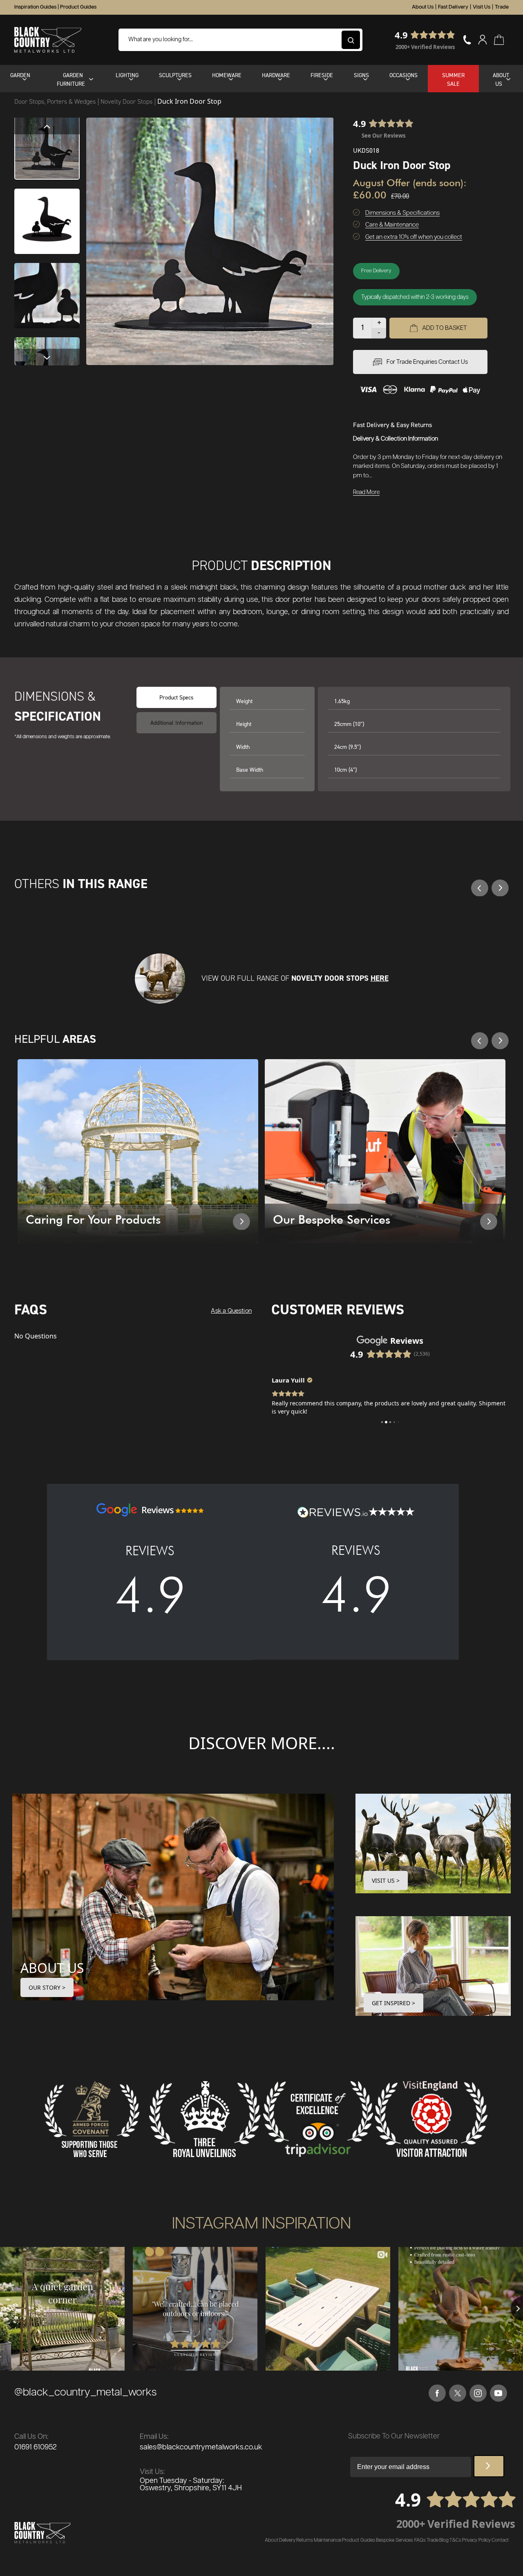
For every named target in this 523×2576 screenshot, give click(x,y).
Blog (444, 2540)
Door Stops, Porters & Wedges (56, 101)
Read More (366, 492)
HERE (380, 978)
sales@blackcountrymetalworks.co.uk (201, 2447)
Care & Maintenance (392, 225)
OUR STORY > (47, 1987)
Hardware (276, 75)
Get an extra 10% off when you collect (414, 237)
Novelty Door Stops (127, 101)
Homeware (227, 75)
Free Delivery (376, 271)
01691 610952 (36, 2447)
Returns (305, 2540)
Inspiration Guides (35, 7)
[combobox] (240, 40)
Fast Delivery (453, 7)
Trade (502, 7)
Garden (20, 75)
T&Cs (455, 2540)
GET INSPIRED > (393, 2003)
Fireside (322, 75)
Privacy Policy (476, 2540)
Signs (361, 75)
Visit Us (482, 7)
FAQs (420, 2540)
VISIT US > (386, 1880)
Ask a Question (231, 1311)
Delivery (287, 2540)
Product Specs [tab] (177, 697)
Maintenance (327, 2540)
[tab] (177, 723)
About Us (423, 7)
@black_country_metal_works (85, 2392)
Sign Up (489, 2466)
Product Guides (78, 7)
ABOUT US (52, 1968)
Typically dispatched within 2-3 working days (415, 297)
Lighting (127, 75)
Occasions (403, 75)
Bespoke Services (394, 2540)
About (272, 2540)
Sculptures (175, 75)
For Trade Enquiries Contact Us (427, 362)
